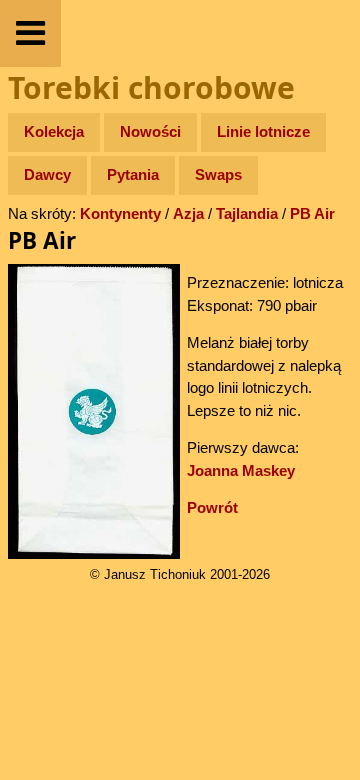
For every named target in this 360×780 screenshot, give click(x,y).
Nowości (150, 131)
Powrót (212, 507)
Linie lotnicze (263, 131)
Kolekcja (54, 131)
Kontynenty (120, 213)
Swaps (218, 174)
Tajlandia (247, 213)
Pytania (133, 174)
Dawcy (47, 174)
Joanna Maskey (241, 470)
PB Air (312, 213)
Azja (188, 213)
